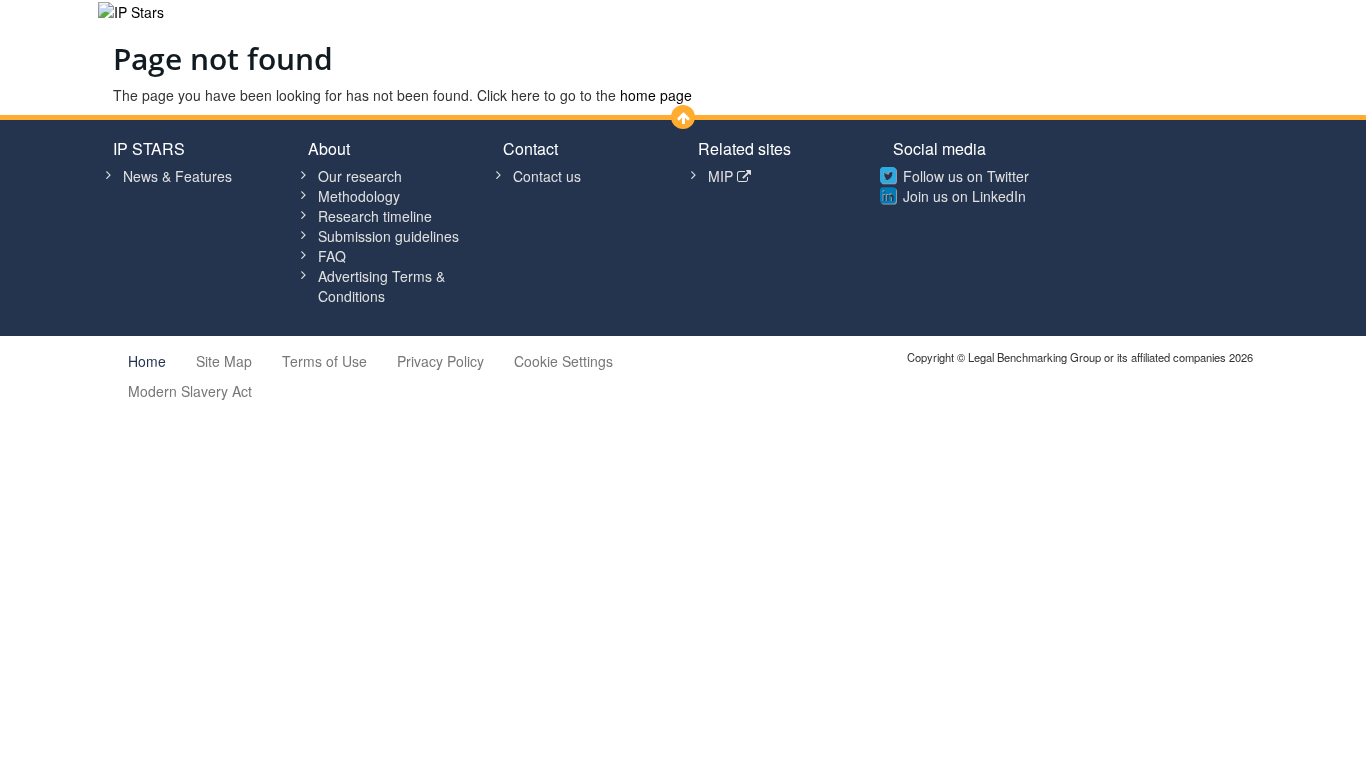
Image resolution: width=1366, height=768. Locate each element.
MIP (722, 176)
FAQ (332, 256)
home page (656, 95)
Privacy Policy (440, 361)
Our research (360, 176)
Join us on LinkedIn (964, 196)
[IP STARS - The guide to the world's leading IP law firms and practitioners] (131, 10)
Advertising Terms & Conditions (381, 286)
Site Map (224, 361)
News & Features (177, 176)
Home (147, 361)
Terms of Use (324, 361)
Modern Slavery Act (190, 391)
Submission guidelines (388, 236)
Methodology (359, 196)
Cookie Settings (563, 361)
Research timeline (375, 216)
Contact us (547, 176)
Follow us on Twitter (966, 176)
